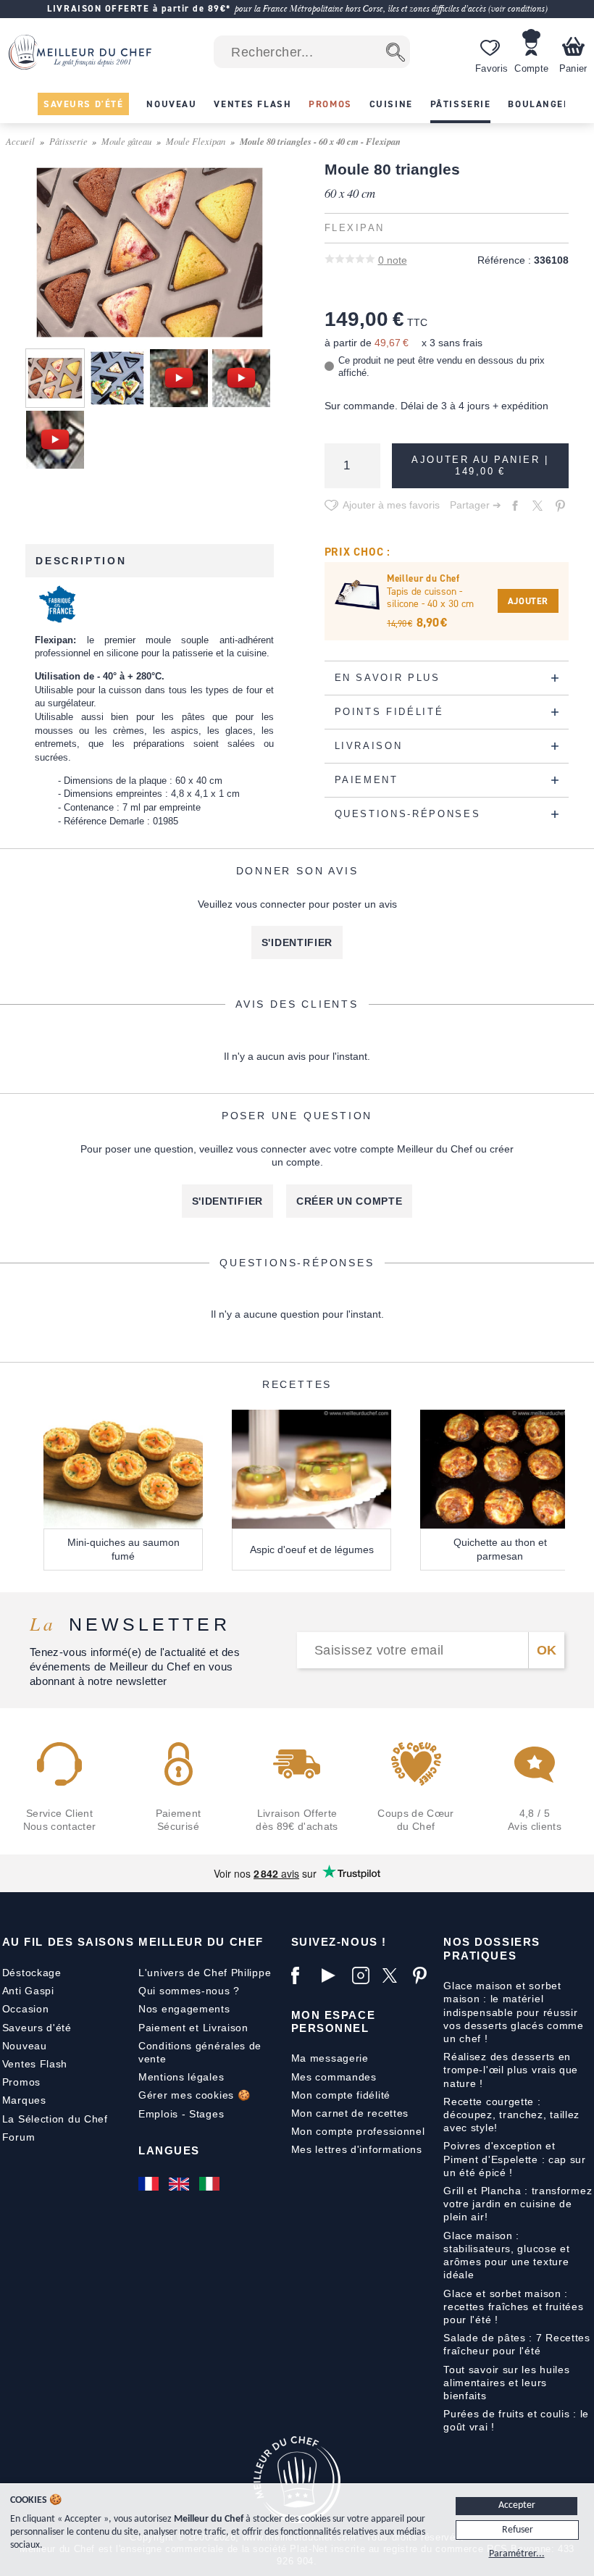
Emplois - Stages (181, 2114)
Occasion (26, 2009)
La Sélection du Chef (55, 2119)
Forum (19, 2137)
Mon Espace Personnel (333, 2021)
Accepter (517, 2505)
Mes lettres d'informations (357, 2149)
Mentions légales (181, 2077)
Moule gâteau (126, 141)
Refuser (518, 2530)
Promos (21, 2082)
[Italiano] (211, 2184)
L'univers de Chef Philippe (205, 1973)
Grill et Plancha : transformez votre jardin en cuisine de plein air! (518, 2204)
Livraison (226, 2028)
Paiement (162, 2028)
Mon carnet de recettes (350, 2113)
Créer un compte (350, 1201)
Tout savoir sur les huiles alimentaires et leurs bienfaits (506, 2383)
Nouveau (25, 2046)
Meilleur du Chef (201, 1942)
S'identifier (297, 942)
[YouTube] (333, 1975)
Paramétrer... (517, 2554)
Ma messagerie (330, 2058)
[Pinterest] (424, 1975)
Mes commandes (334, 2077)
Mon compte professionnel (358, 2131)
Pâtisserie (68, 141)
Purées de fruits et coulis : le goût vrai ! (516, 2420)
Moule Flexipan (196, 141)
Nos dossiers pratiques (491, 1948)
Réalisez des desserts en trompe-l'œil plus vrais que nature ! (511, 2070)
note (393, 260)
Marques (24, 2100)
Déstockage (32, 1973)
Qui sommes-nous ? (189, 1991)
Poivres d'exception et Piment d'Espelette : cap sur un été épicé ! (515, 2159)
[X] (394, 1975)
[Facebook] (303, 1975)
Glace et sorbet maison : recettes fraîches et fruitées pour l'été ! (513, 2307)
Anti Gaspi (28, 1991)
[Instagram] (364, 1975)
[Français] (150, 2184)
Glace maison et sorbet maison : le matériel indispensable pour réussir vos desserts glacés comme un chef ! (514, 2012)
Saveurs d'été (37, 2028)
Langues (169, 2150)
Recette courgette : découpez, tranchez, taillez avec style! (511, 2115)
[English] (180, 2184)
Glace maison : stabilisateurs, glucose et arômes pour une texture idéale (506, 2255)
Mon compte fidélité (341, 2095)
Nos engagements (184, 2009)
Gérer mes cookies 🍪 (194, 2095)
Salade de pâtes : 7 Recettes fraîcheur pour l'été (517, 2344)
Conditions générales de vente (200, 2052)
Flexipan (355, 228)
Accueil (20, 141)
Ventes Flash (35, 2064)
